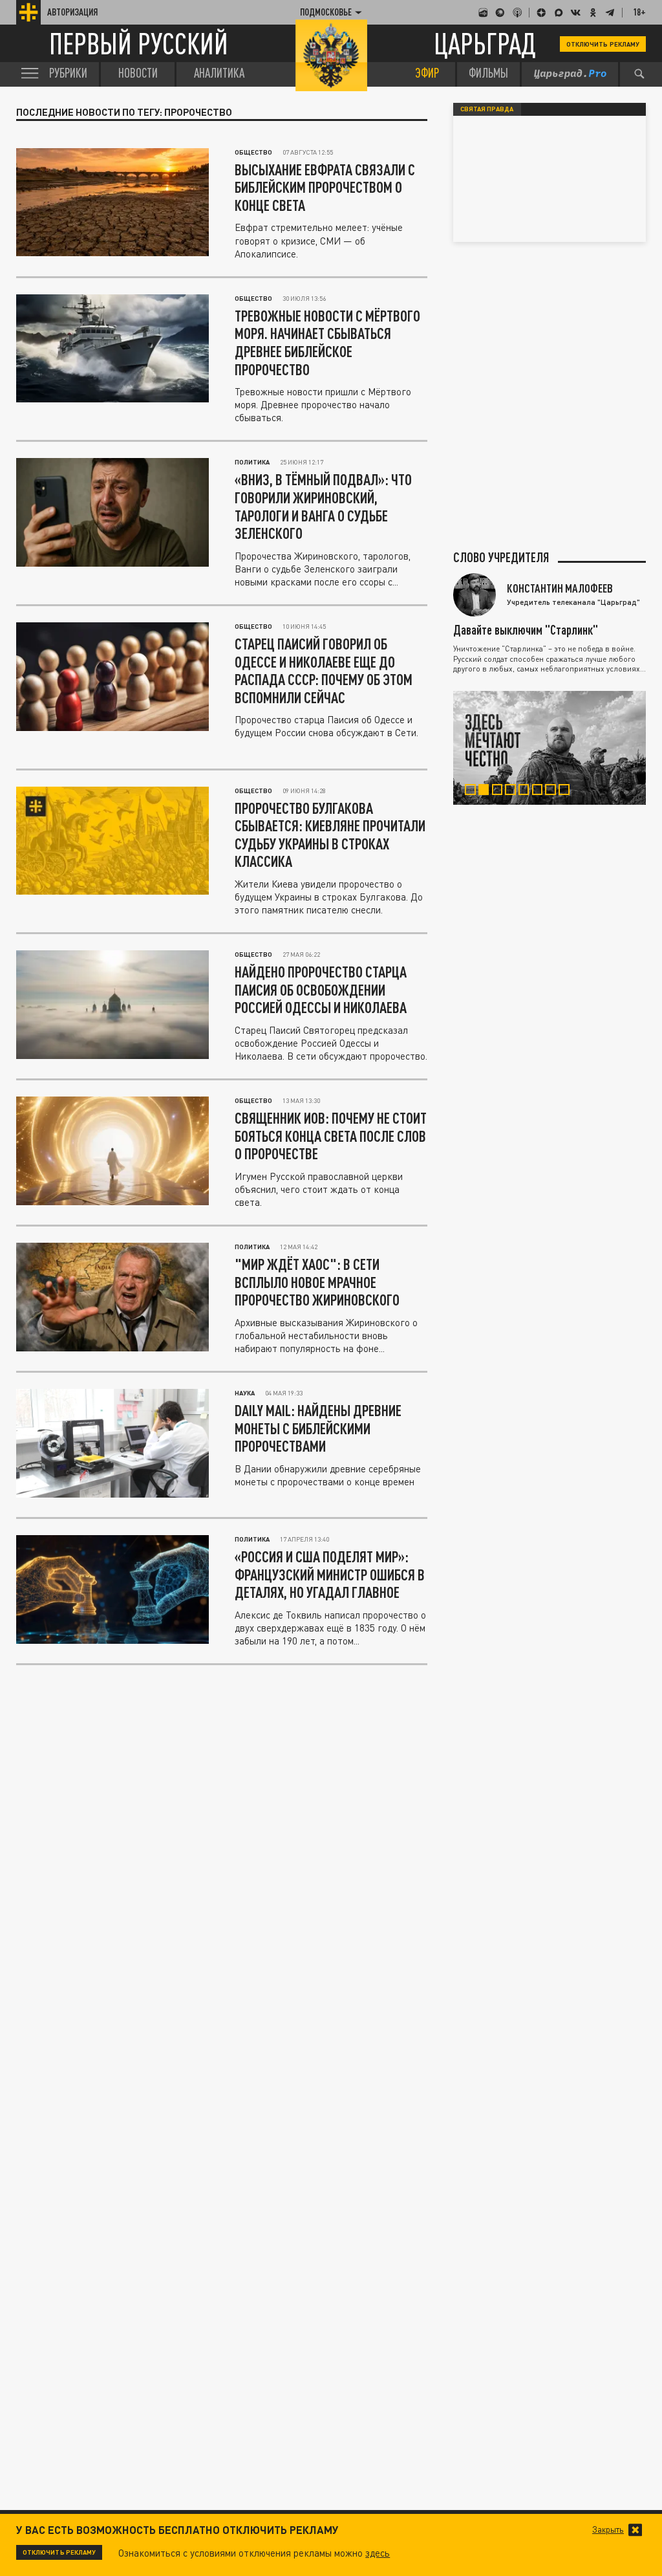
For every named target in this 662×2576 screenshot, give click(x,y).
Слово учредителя (501, 557)
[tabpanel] (550, 748)
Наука (245, 1393)
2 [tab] (487, 791)
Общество (253, 152)
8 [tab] (568, 791)
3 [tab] (501, 791)
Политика (252, 462)
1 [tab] (474, 791)
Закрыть (608, 2530)
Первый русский (139, 44)
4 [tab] (514, 791)
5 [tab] (528, 791)
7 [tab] (554, 791)
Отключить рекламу (603, 44)
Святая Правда (487, 109)
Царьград (485, 44)
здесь (378, 2553)
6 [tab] (541, 791)
